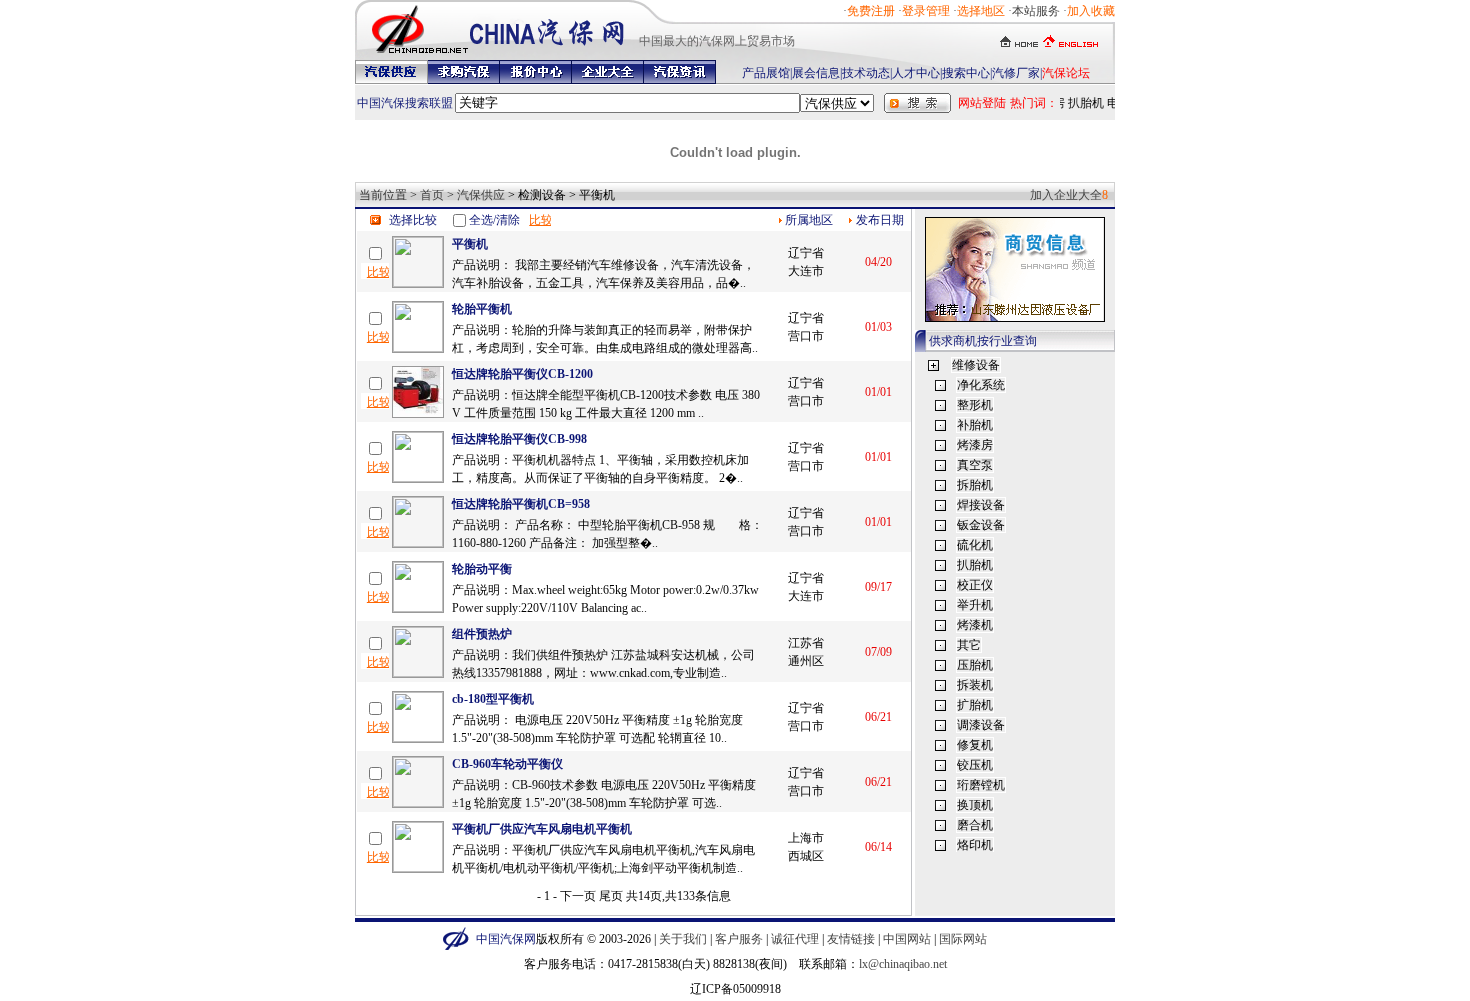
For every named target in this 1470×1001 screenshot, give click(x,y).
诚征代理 (795, 939)
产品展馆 (766, 73)
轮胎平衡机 (482, 309)
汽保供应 (481, 195)
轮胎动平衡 (482, 569)
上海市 (806, 838)
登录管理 (926, 11)
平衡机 (470, 244)
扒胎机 (1083, 103)
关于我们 (683, 939)
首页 (432, 195)
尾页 (611, 896)
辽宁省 (806, 253)
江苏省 (806, 643)
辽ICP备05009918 (735, 989)
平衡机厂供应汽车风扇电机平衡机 (542, 829)
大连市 (806, 271)
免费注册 (871, 11)
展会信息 (816, 73)
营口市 (806, 336)
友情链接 (851, 939)
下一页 (578, 896)
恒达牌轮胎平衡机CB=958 (521, 504)
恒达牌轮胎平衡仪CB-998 (519, 439)
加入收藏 (1091, 11)
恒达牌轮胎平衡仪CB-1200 (522, 374)
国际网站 (963, 939)
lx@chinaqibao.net (903, 964)
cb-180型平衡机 (493, 699)
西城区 (806, 856)
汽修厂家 (1016, 73)
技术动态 (866, 73)
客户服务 (739, 939)
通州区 (806, 661)
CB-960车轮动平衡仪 (507, 764)
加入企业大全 (1066, 195)
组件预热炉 (482, 634)
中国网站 (907, 939)
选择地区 (981, 11)
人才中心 (916, 73)
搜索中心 (966, 73)
